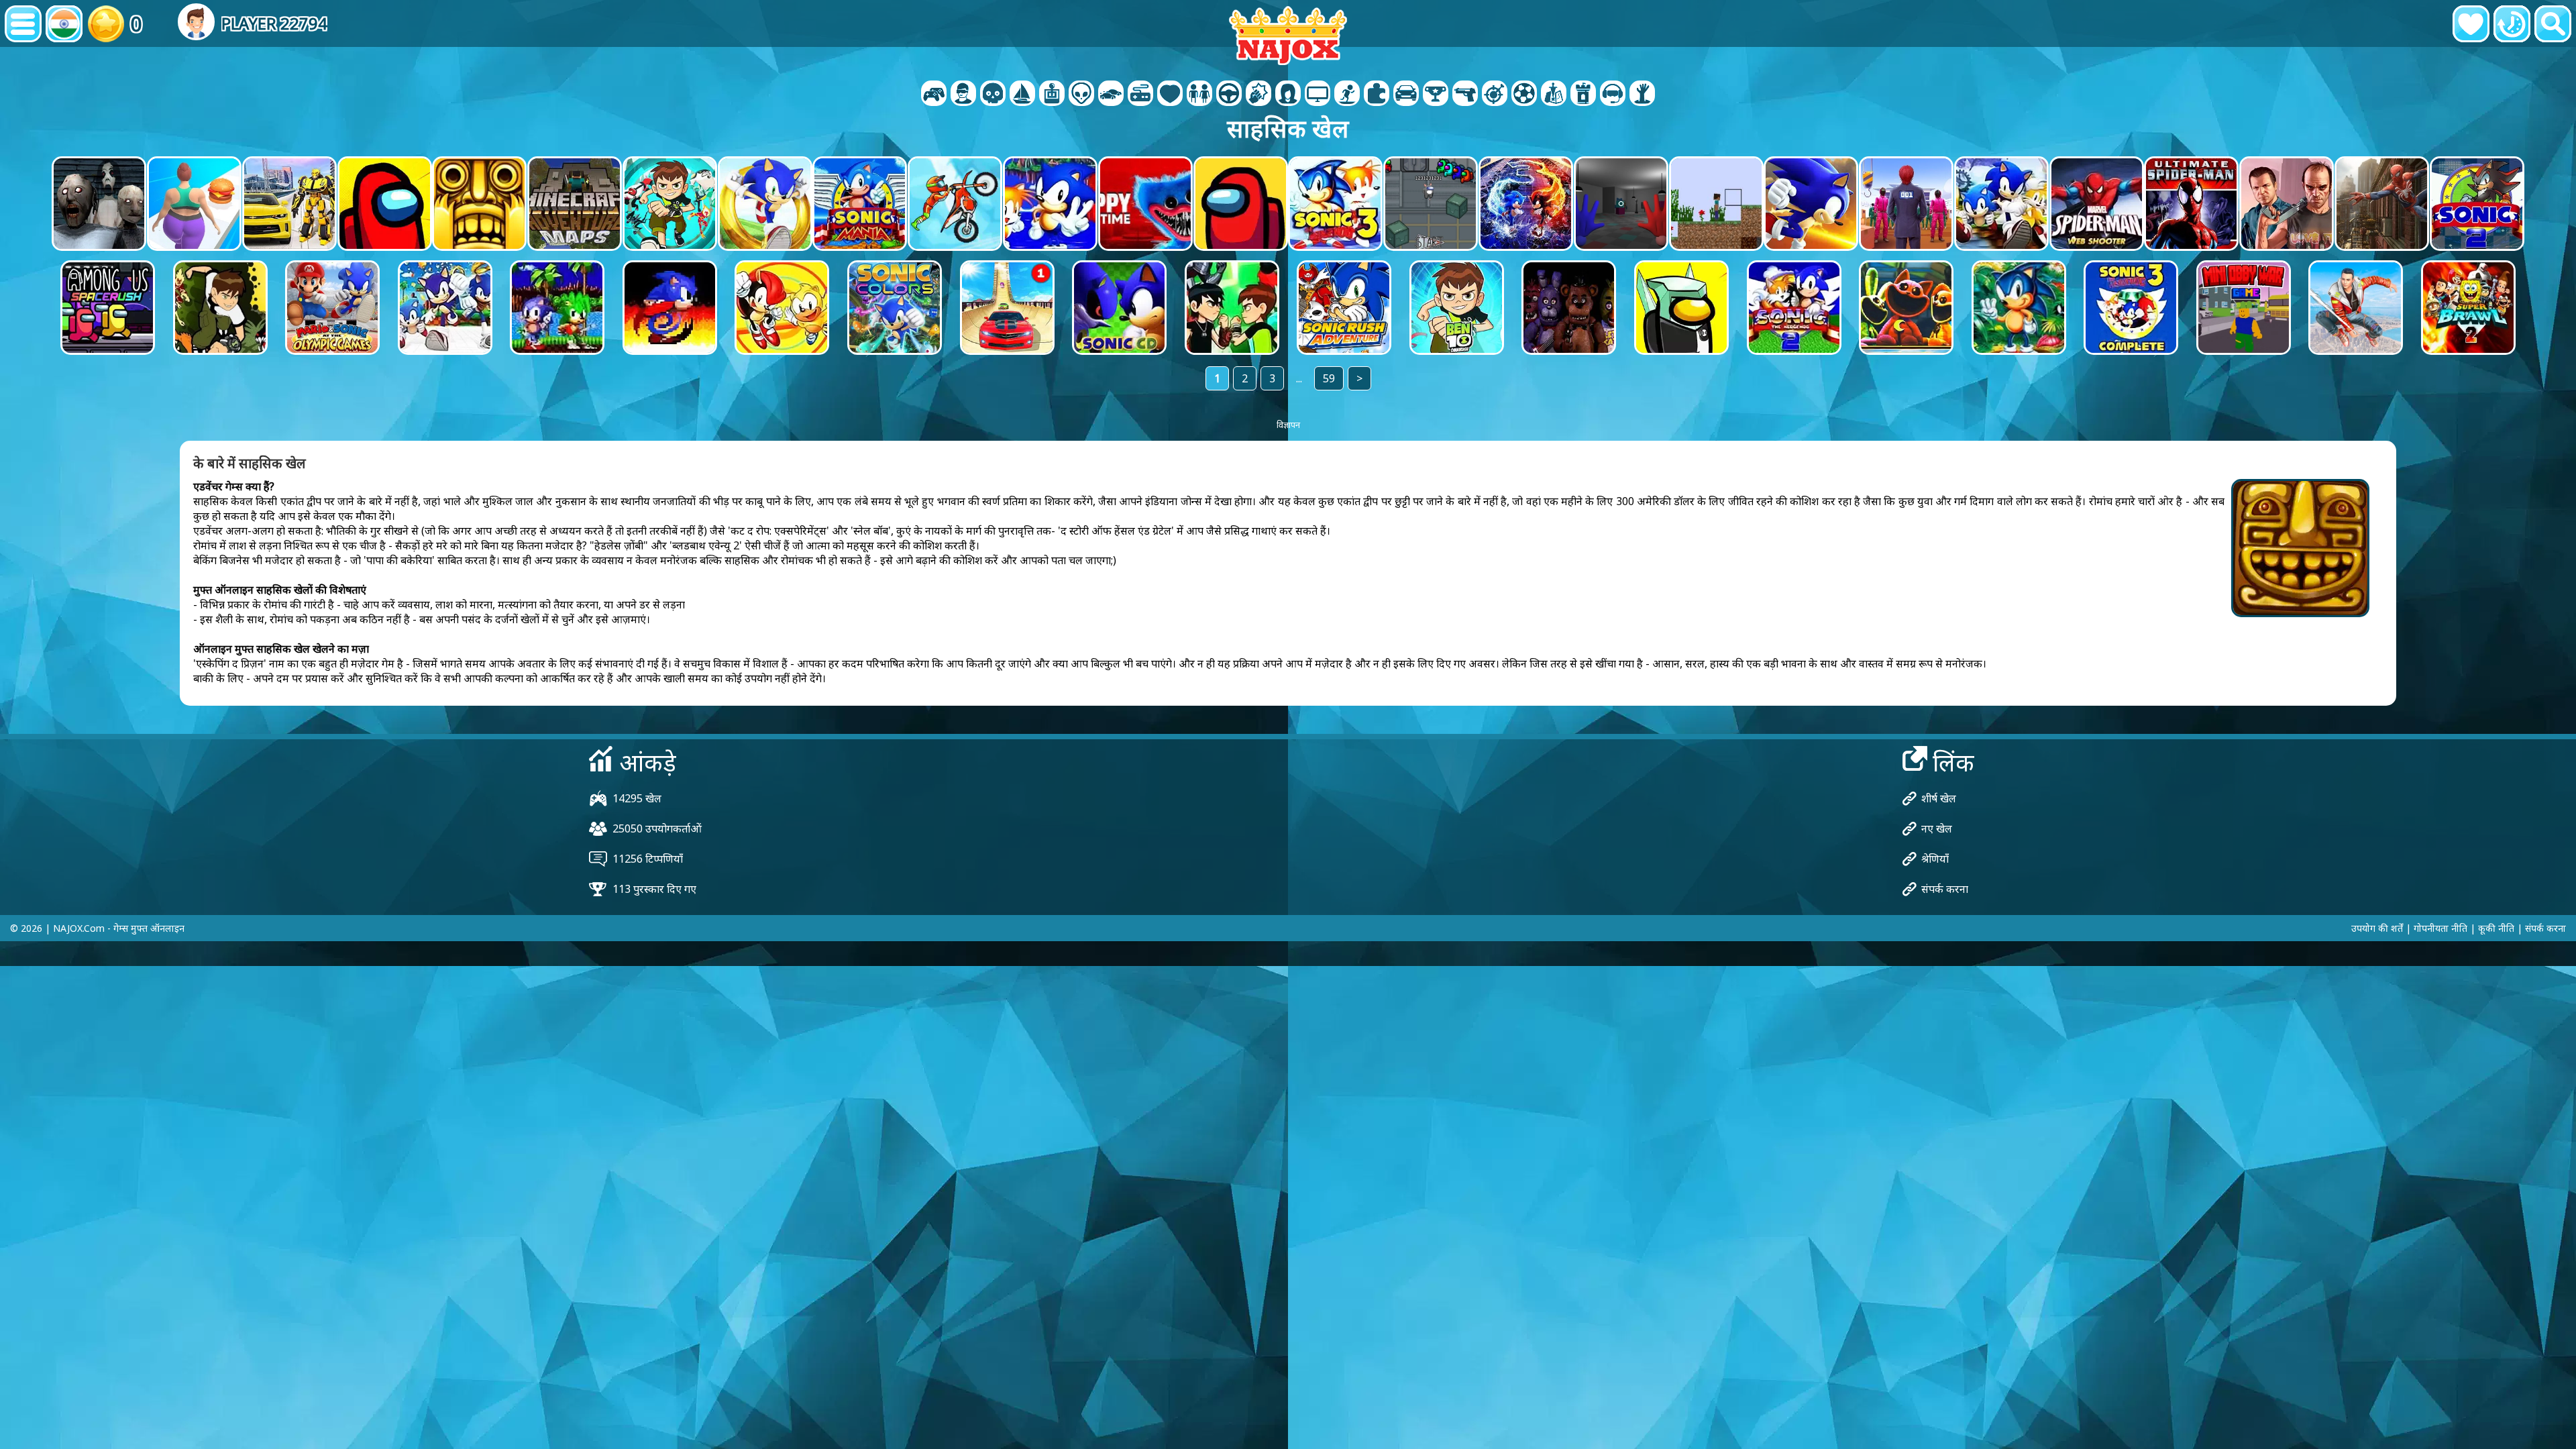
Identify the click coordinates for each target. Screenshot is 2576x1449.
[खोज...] (2553, 24)
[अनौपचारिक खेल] (1140, 95)
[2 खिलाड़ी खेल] (934, 95)
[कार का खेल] (1111, 95)
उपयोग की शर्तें (2377, 928)
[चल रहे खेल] (1436, 95)
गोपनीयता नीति (2440, 928)
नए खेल (1937, 828)
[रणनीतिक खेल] (1554, 95)
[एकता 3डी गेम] (1613, 95)
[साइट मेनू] (23, 24)
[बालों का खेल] (1288, 95)
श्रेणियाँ (1935, 859)
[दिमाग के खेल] (1081, 95)
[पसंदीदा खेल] (2471, 24)
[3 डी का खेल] (963, 95)
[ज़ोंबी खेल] (1642, 95)
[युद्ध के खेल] (993, 95)
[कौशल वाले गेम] (1495, 95)
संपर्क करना (1945, 889)
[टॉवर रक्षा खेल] (1583, 95)
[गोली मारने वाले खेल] (1465, 95)
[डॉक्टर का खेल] (1170, 95)
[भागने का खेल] (1406, 95)
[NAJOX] (1288, 35)
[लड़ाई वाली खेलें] (1258, 95)
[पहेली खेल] (1377, 95)
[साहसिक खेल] (1022, 95)
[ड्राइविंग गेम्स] (1229, 95)
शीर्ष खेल (1939, 798)
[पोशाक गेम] (1199, 95)
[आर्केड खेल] (1052, 95)
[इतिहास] (2512, 24)
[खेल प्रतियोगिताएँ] (1524, 95)
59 (1329, 378)
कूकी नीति (2496, 928)
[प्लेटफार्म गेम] (1347, 95)
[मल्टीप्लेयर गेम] (1318, 95)
